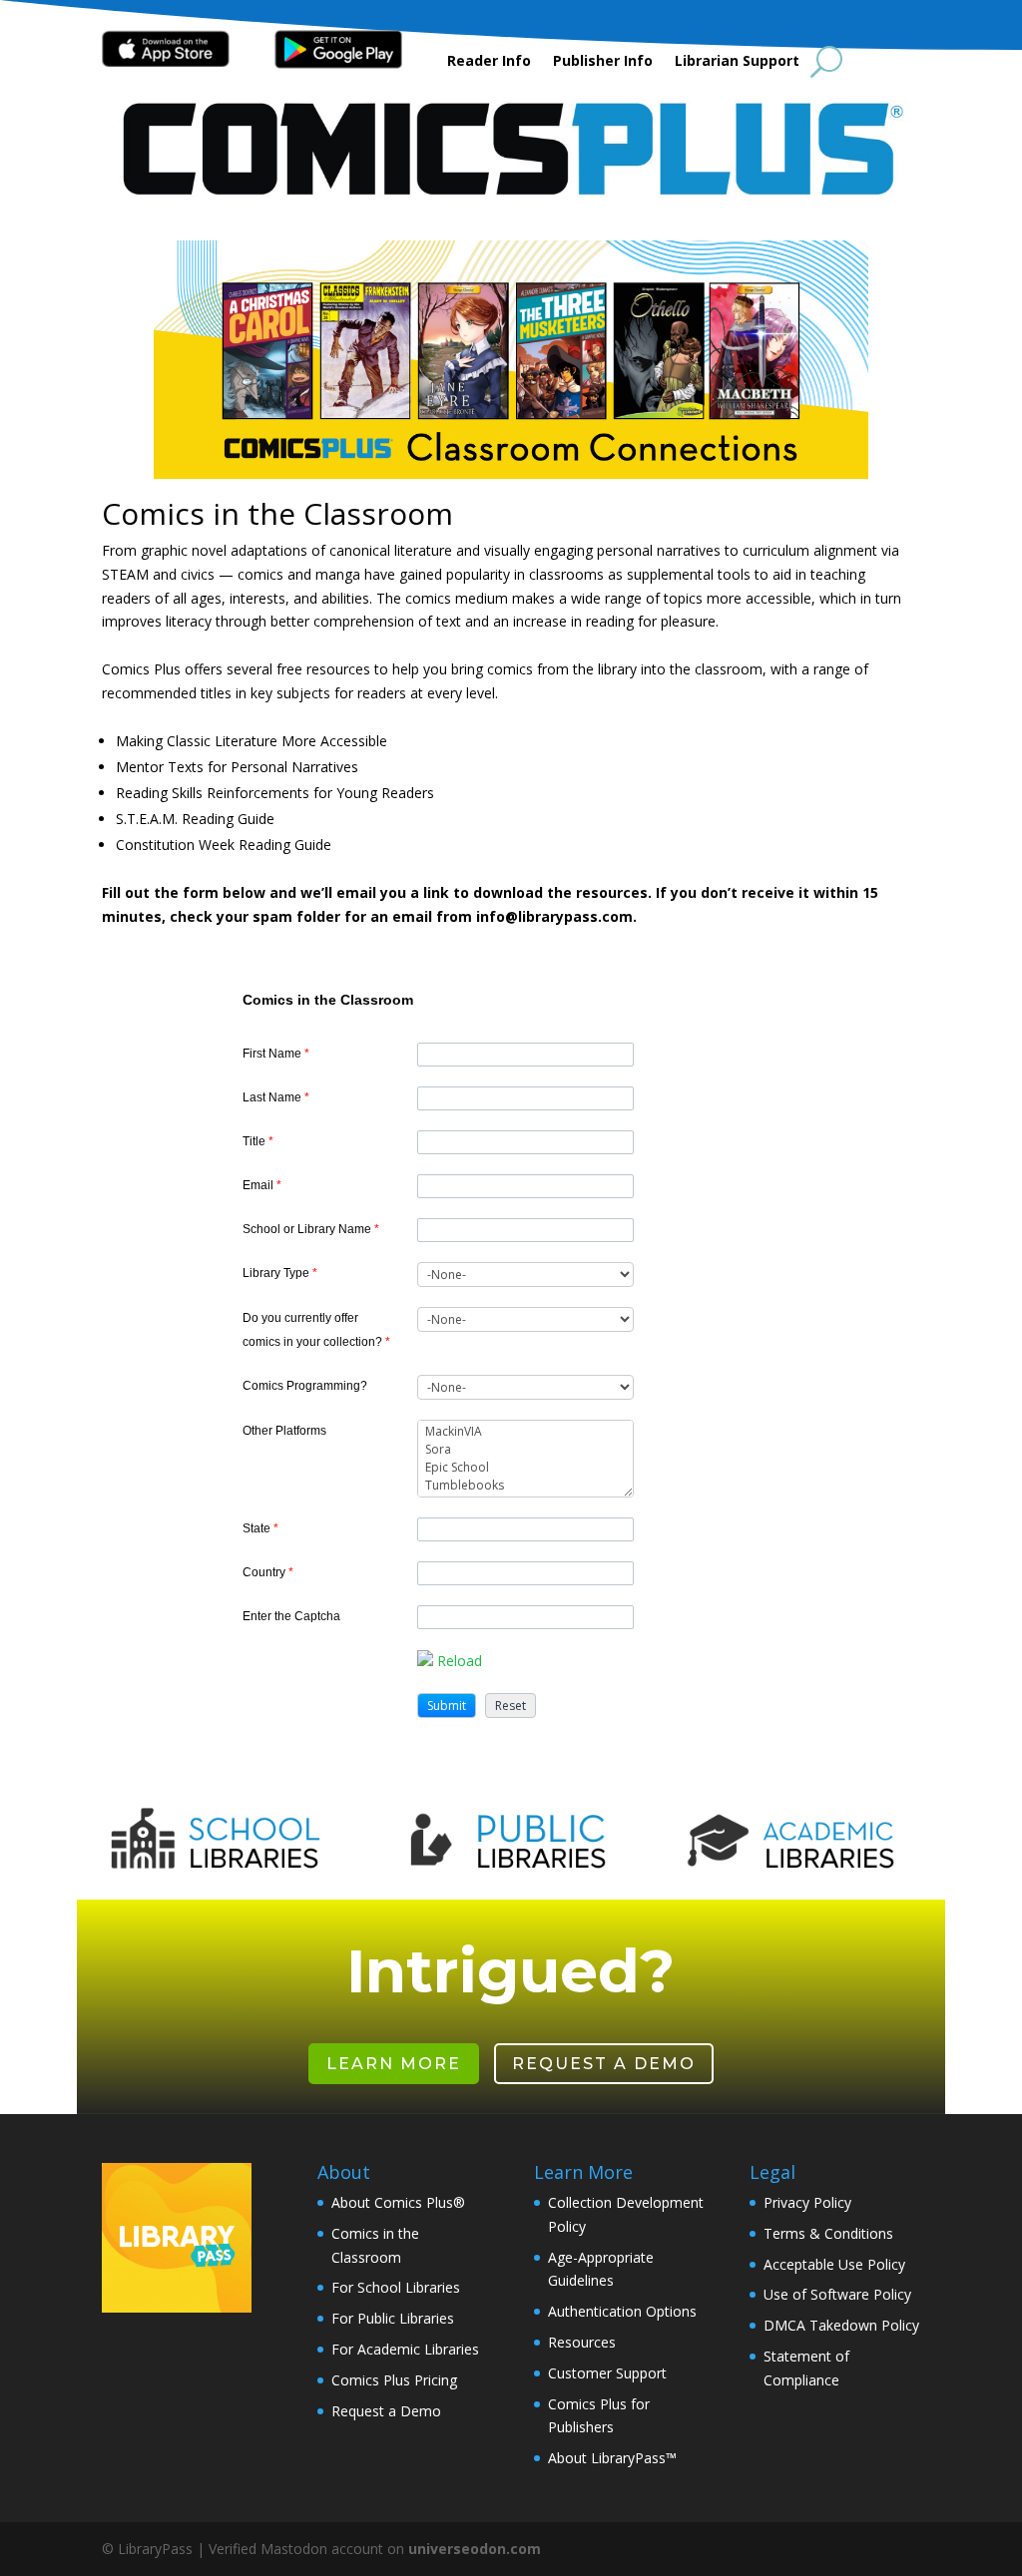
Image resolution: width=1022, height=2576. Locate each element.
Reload (460, 1661)
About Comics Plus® (398, 2202)
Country (268, 1572)
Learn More (394, 2064)
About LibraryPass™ (612, 2458)
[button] (447, 1706)
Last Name (276, 1097)
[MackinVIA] (525, 1432)
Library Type (280, 1273)
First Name (276, 1054)
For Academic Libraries (405, 2349)
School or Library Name (311, 1229)
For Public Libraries (393, 2318)
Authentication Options (622, 2311)
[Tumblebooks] (525, 1486)
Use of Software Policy (837, 2294)
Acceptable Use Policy (834, 2264)
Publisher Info (603, 62)
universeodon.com (475, 2549)
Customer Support (607, 2373)
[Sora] (525, 1450)
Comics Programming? (305, 1386)
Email (262, 1185)
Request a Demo (604, 2064)
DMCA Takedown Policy (841, 2325)
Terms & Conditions (828, 2233)
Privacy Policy (807, 2202)
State (260, 1528)
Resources (582, 2342)
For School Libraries (396, 2287)
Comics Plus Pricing (394, 2380)
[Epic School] (525, 1468)
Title (258, 1141)
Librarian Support (737, 62)
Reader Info (489, 62)
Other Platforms (284, 1431)
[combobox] (525, 1275)
